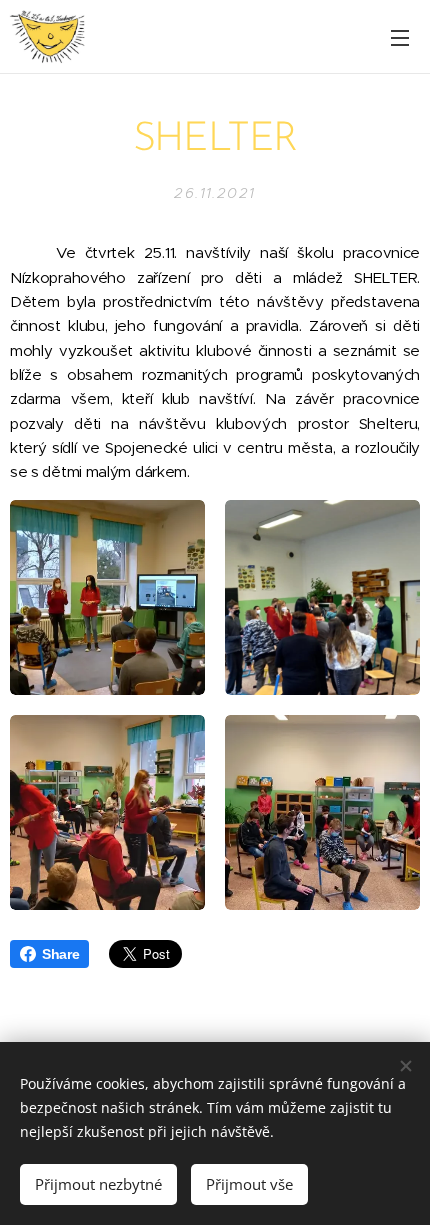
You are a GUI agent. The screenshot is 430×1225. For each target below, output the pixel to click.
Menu (400, 37)
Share (60, 954)
